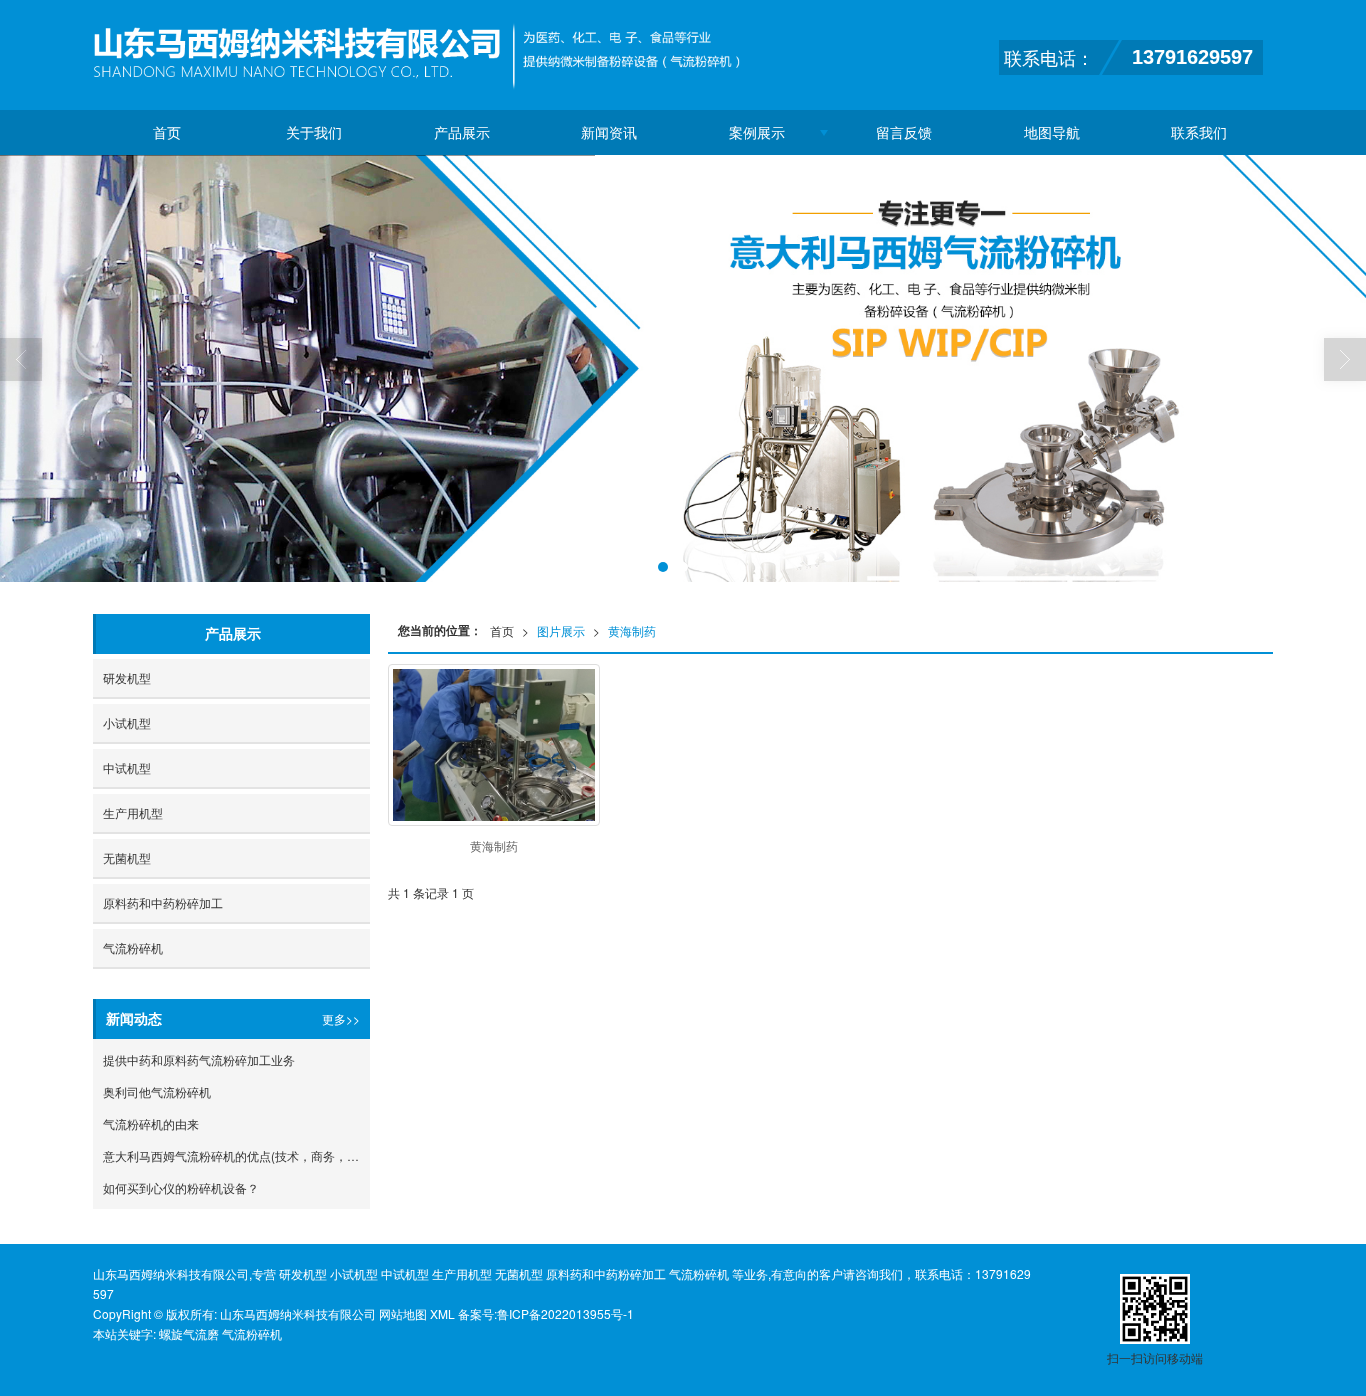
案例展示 (757, 132)
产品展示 (462, 132)
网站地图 (403, 1313)
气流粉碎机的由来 (151, 1123)
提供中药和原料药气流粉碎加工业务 (199, 1059)
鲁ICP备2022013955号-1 (565, 1313)
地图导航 (1052, 132)
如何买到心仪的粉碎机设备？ (181, 1187)
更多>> (341, 1018)
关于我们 (314, 132)
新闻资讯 (609, 132)
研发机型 (127, 677)
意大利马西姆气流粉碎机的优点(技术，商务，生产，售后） (236, 1155)
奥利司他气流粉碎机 (157, 1091)
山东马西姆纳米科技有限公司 (298, 1313)
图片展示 (561, 630)
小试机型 (127, 722)
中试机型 (127, 767)
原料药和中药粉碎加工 (163, 902)
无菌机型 (127, 857)
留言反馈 (904, 132)
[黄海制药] (494, 745)
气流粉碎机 (133, 947)
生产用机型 (133, 812)
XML (442, 1313)
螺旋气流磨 (189, 1333)
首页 (167, 132)
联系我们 (1199, 132)
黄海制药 (632, 630)
